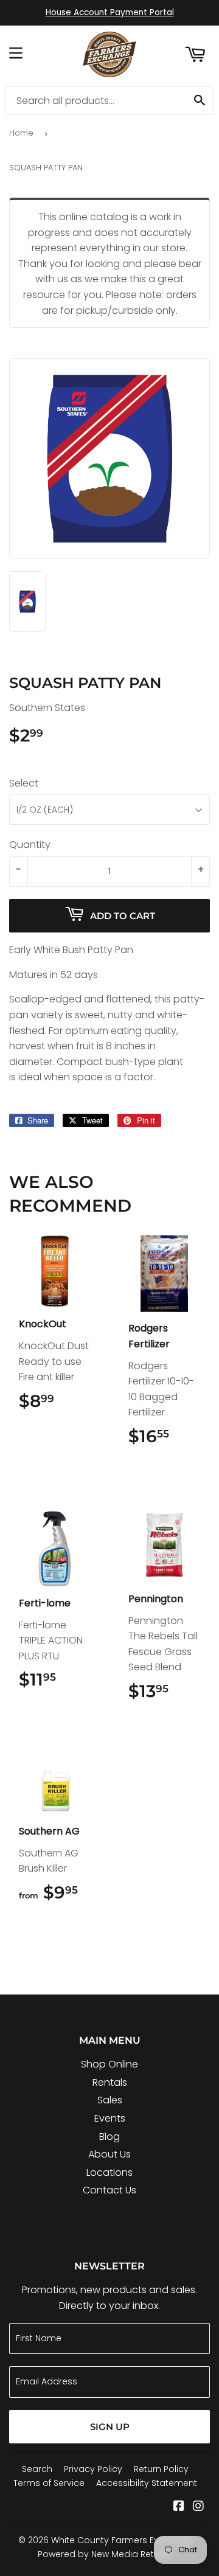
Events (110, 2118)
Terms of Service (49, 2483)
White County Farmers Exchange (121, 2540)
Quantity (30, 845)
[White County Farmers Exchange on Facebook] (179, 2507)
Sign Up (110, 2427)
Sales (110, 2100)
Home (21, 133)
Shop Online (109, 2064)
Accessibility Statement (147, 2483)
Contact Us (109, 2190)
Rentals (110, 2082)
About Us (109, 2154)
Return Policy (161, 2469)
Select (24, 783)
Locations (109, 2172)
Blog (109, 2137)
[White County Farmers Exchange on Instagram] (198, 2507)
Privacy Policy (93, 2469)
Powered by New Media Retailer (105, 2554)
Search (37, 2469)
